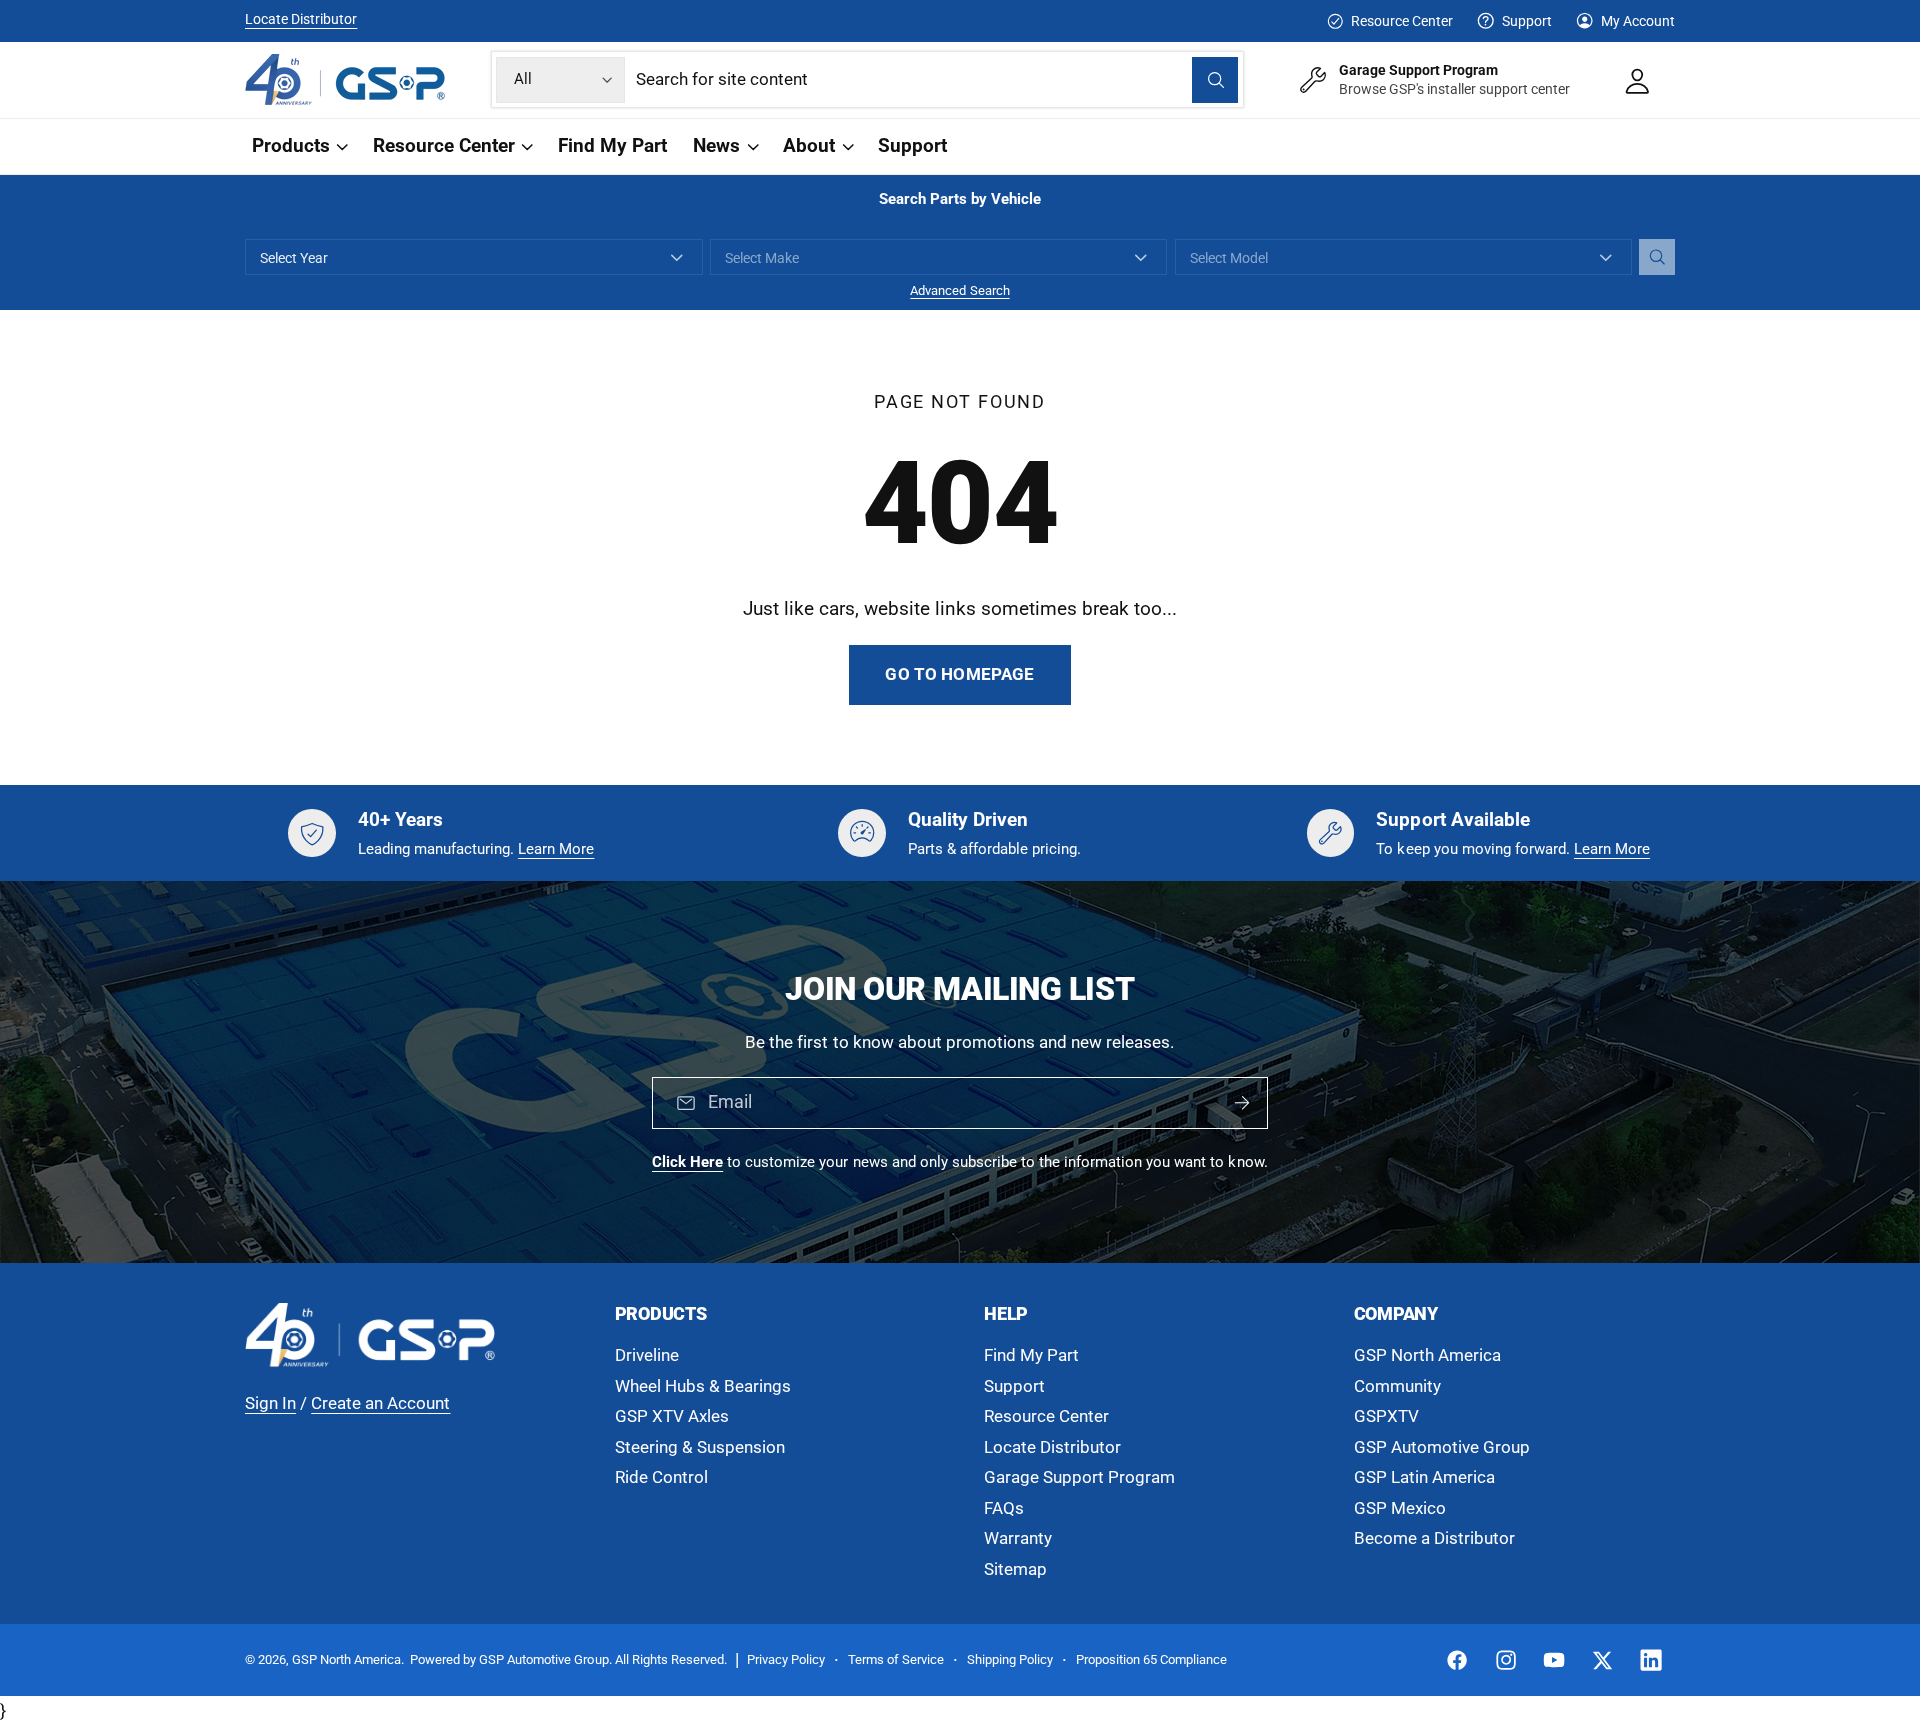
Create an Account (380, 1403)
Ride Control (661, 1477)
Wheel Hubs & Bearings (703, 1386)
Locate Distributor (301, 19)
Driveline (647, 1355)
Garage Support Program (1079, 1477)
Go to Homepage (959, 674)
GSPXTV (1386, 1416)
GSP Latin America (1424, 1477)
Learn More (556, 849)
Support (1527, 21)
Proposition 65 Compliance (1151, 1659)
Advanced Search (959, 290)
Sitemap (1015, 1569)
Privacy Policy (786, 1659)
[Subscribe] (1242, 1104)
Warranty (1018, 1538)
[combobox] (937, 79)
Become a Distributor (1434, 1538)
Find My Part (1031, 1355)
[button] (298, 146)
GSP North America (1427, 1355)
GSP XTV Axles (672, 1416)
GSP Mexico (1400, 1508)
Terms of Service (896, 1659)
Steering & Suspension (700, 1447)
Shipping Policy (1010, 1659)
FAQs (1004, 1508)
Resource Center (1401, 21)
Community (1397, 1386)
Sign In (270, 1403)
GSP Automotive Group (1442, 1447)
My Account (1638, 21)
